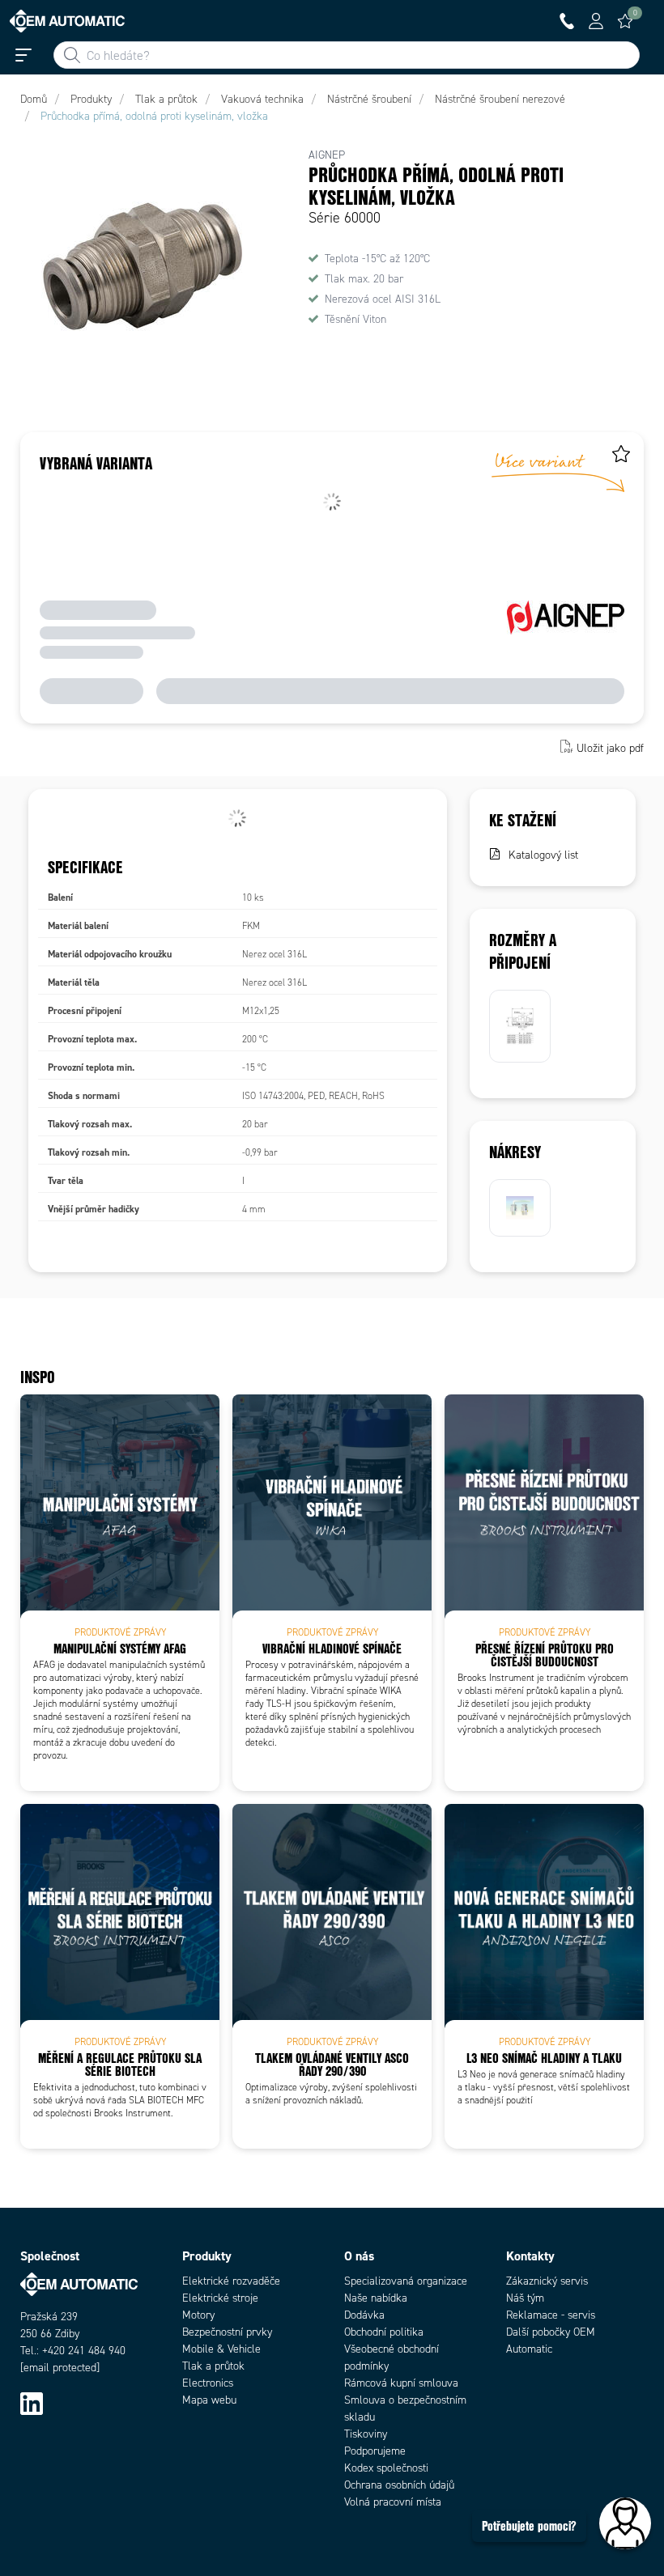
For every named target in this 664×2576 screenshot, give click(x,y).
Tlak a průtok (213, 2366)
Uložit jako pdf (610, 748)
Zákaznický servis (547, 2281)
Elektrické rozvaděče (231, 2281)
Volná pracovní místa (393, 2502)
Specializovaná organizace (406, 2281)
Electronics (208, 2383)
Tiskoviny (366, 2434)
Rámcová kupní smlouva (401, 2383)
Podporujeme (375, 2451)
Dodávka (364, 2315)
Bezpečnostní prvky (227, 2332)
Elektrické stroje (220, 2298)
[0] (625, 21)
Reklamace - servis (551, 2315)
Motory (198, 2315)
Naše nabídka (376, 2298)
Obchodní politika (384, 2332)
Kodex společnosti (386, 2468)
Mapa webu (209, 2400)
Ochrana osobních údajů (399, 2485)
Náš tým (525, 2298)
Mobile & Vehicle (221, 2349)
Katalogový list (543, 855)
